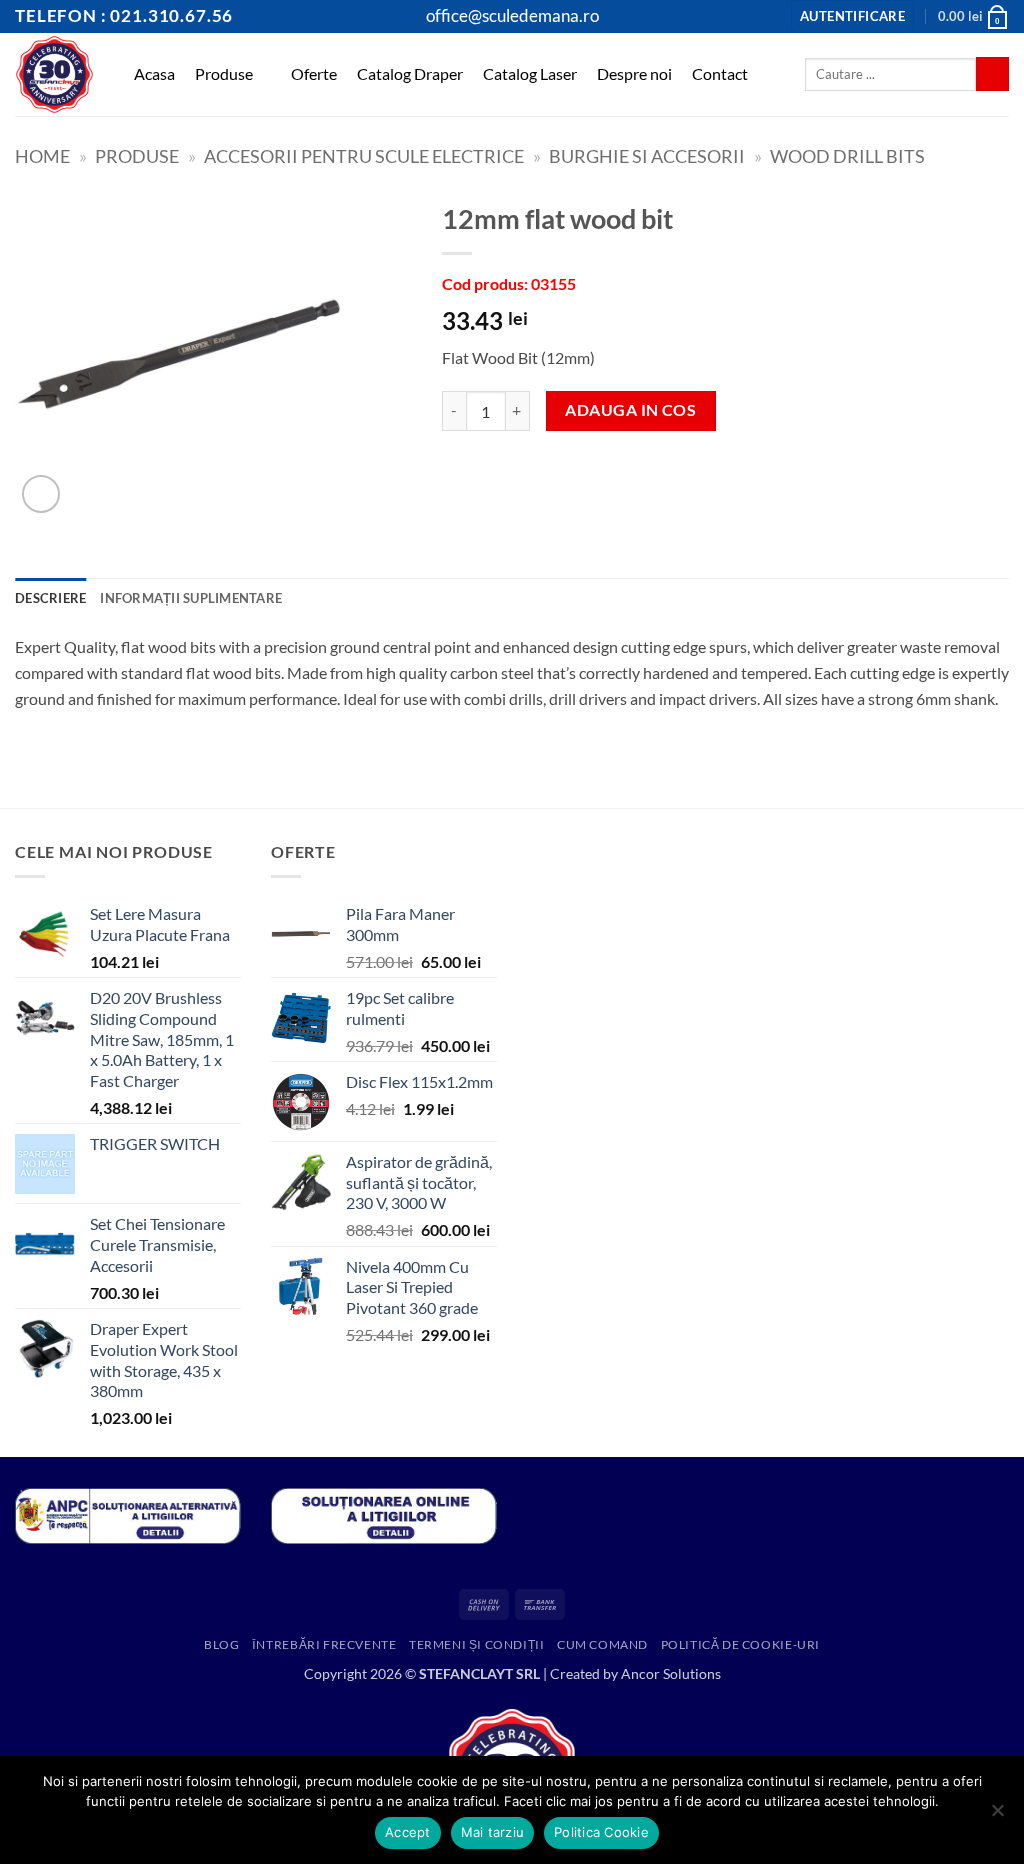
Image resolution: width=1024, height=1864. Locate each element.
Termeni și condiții (477, 1644)
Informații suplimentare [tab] (191, 598)
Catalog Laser (530, 73)
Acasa (154, 73)
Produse (224, 73)
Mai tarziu (493, 1832)
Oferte (314, 73)
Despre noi (634, 73)
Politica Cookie (601, 1832)
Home (42, 156)
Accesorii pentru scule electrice (364, 156)
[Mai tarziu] (997, 1816)
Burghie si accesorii (647, 156)
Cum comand (602, 1644)
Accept (408, 1832)
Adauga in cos (630, 410)
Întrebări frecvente (324, 1644)
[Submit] (992, 74)
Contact (720, 73)
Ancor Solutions (671, 1673)
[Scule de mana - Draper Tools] (54, 74)
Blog (221, 1644)
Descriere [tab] (50, 598)
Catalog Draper (410, 73)
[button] (852, 16)
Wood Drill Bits (847, 156)
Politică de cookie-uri (740, 1644)
